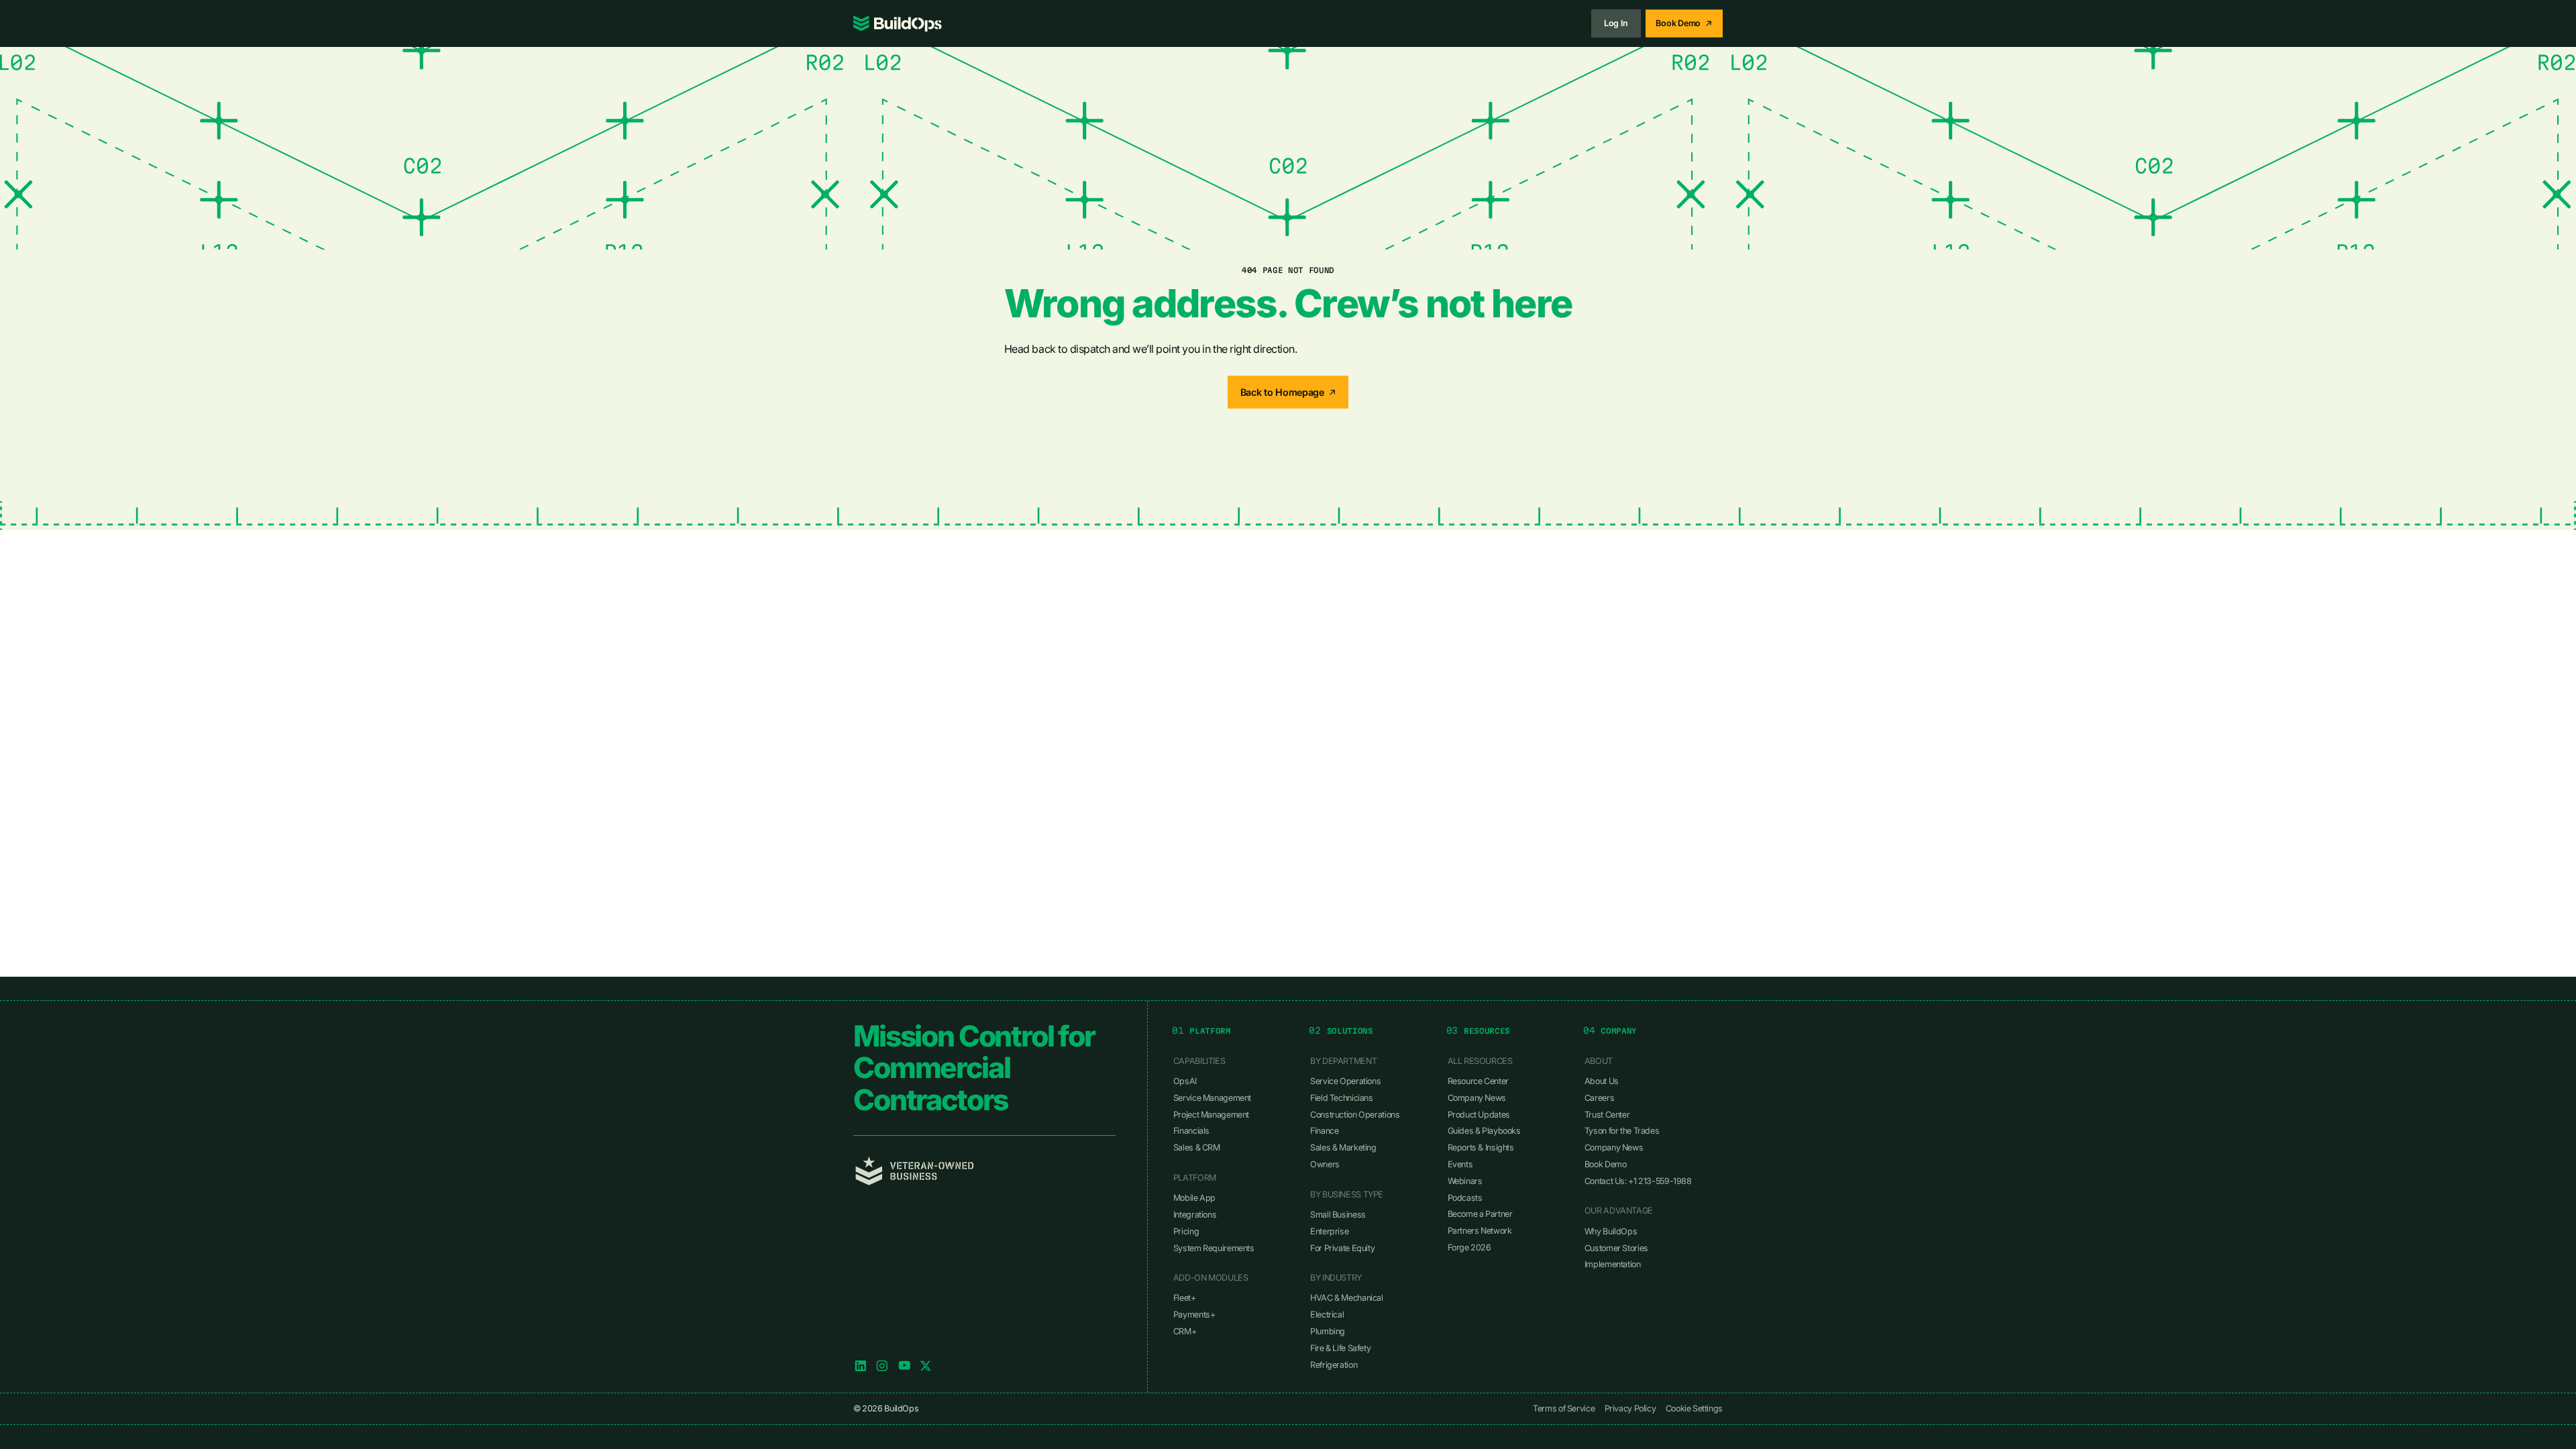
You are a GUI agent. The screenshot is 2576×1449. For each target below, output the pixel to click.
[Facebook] (904, 1366)
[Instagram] (882, 1366)
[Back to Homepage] (1288, 392)
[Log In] (1616, 23)
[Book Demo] (1684, 23)
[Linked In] (861, 1366)
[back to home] (898, 23)
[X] (926, 1366)
